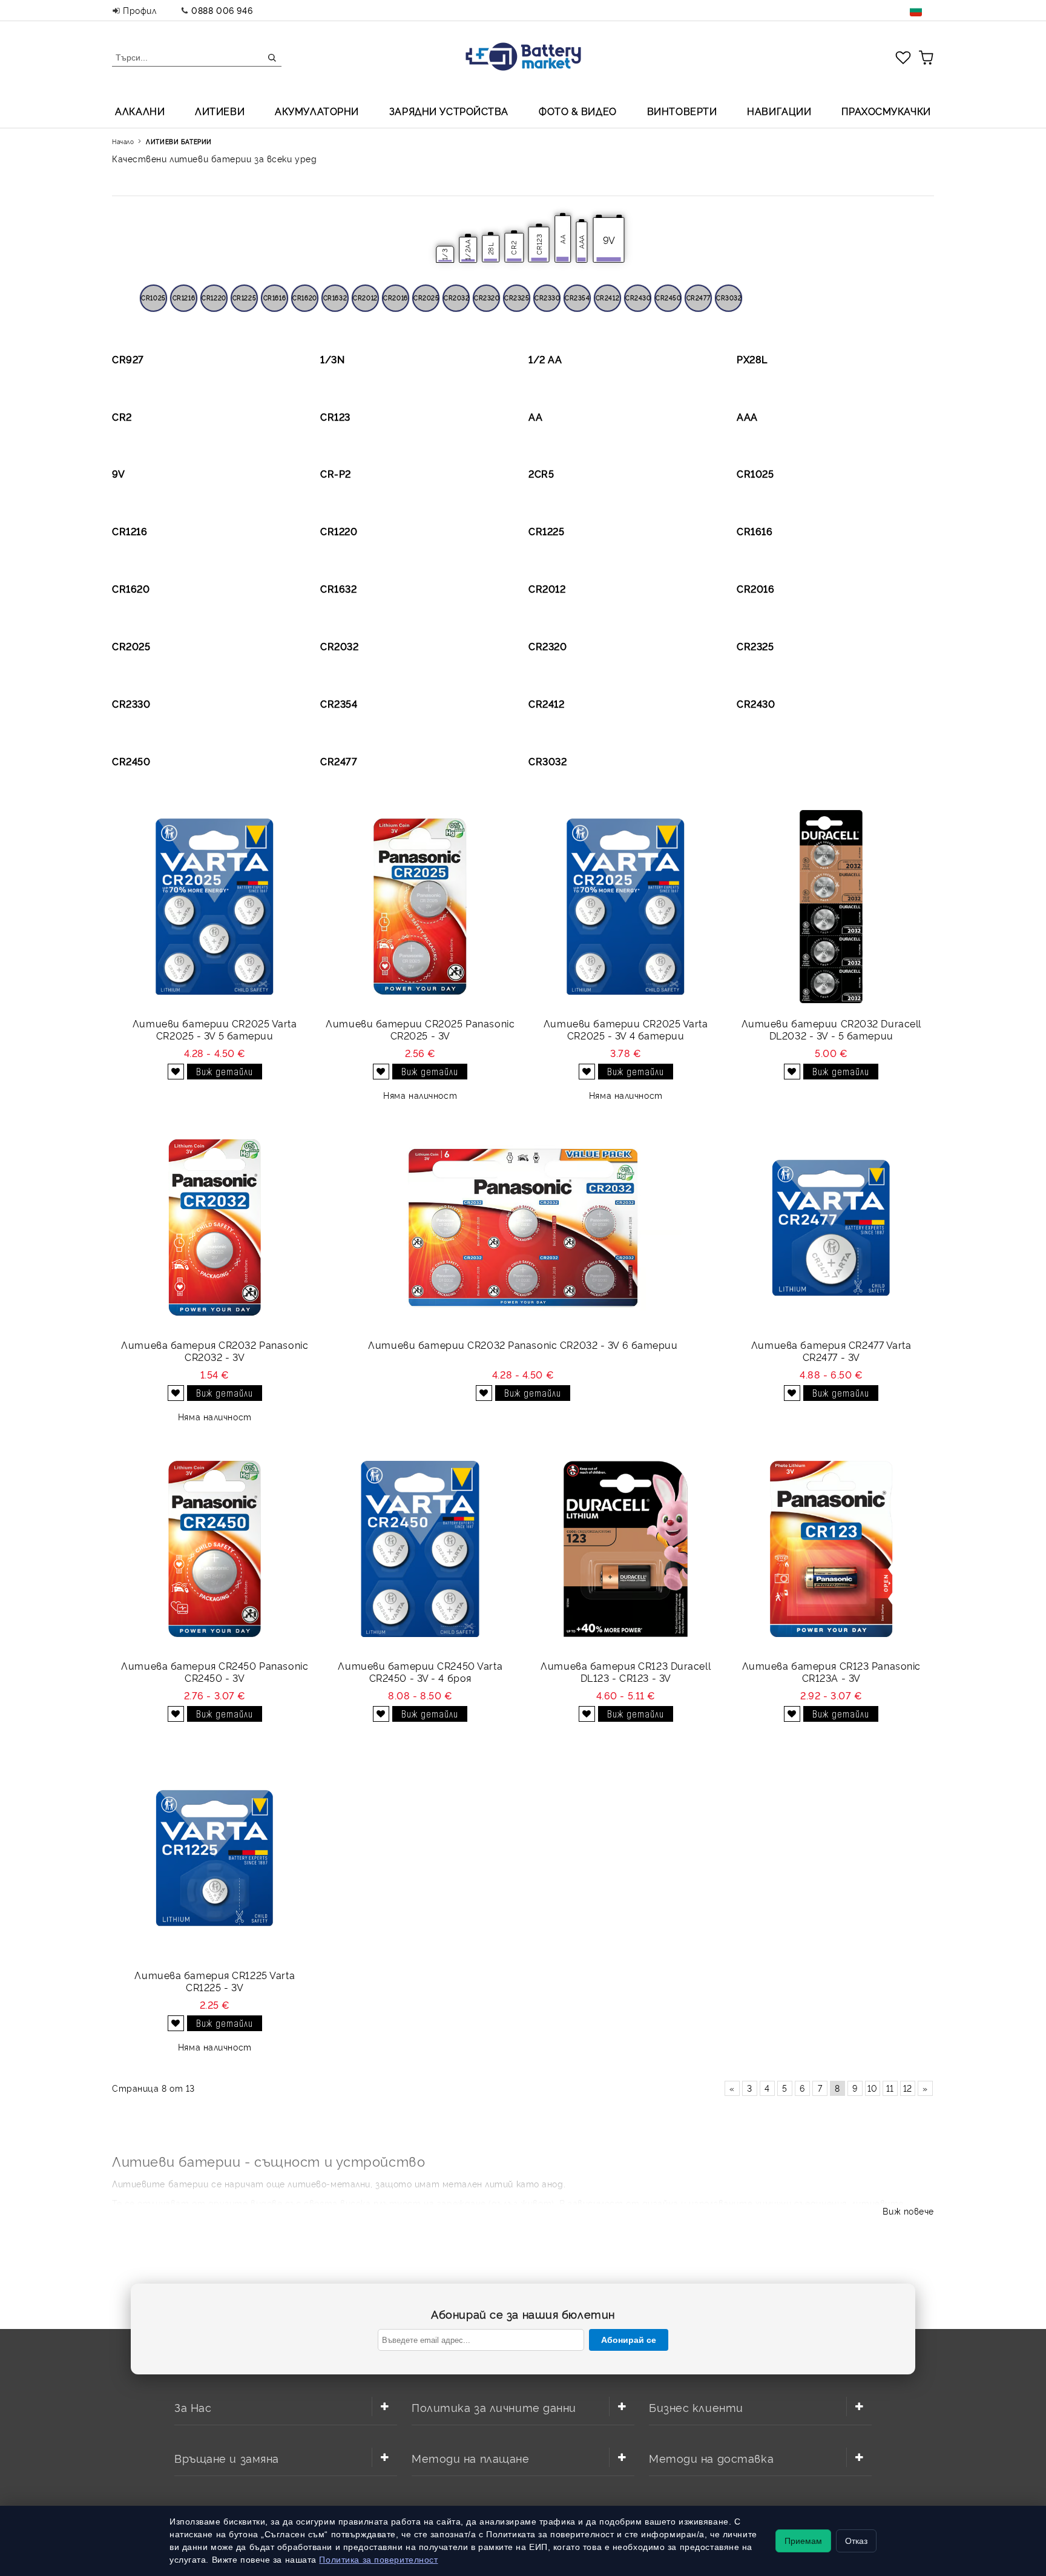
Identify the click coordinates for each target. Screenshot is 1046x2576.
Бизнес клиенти (696, 2407)
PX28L (752, 359)
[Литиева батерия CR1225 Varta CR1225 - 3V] (215, 1858)
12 (908, 2088)
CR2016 (395, 298)
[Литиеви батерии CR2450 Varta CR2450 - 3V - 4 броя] (420, 1549)
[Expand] (384, 2406)
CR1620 (304, 298)
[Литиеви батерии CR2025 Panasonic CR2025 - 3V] (420, 907)
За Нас (193, 2407)
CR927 (128, 359)
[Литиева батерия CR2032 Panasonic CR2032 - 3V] (215, 1228)
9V (118, 473)
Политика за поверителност (378, 2560)
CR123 (539, 245)
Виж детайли (225, 1071)
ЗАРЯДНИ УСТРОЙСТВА (449, 111)
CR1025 (153, 298)
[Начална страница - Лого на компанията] (523, 58)
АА (563, 239)
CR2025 (426, 298)
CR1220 (214, 298)
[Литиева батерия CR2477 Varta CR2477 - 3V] (831, 1228)
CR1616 (275, 298)
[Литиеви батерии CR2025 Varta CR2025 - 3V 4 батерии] (626, 907)
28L (491, 249)
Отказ (856, 2541)
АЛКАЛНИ (140, 111)
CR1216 (184, 298)
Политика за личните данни (494, 2407)
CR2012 (365, 298)
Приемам (803, 2541)
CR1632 (335, 298)
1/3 (445, 254)
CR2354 (577, 298)
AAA (581, 242)
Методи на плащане (471, 2458)
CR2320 (487, 298)
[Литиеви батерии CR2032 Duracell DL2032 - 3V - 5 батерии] (831, 907)
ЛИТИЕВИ (220, 111)
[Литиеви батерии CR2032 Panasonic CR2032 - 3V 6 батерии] (523, 1228)
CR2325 (517, 298)
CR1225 (244, 298)
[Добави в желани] (176, 1072)
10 (873, 2088)
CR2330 (547, 298)
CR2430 (638, 298)
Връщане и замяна (227, 2458)
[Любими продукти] (903, 57)
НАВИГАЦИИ (779, 111)
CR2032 (456, 298)
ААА (747, 417)
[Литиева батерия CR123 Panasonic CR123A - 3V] (831, 1549)
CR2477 (698, 298)
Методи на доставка (711, 2458)
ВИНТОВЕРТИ (682, 111)
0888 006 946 (222, 10)
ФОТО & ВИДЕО (578, 111)
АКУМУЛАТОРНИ (317, 111)
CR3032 (729, 298)
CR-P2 (336, 473)
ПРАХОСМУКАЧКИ (886, 111)
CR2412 (607, 298)
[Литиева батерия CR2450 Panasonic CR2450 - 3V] (215, 1549)
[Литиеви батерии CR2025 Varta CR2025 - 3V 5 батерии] (215, 907)
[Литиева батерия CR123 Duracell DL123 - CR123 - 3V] (626, 1549)
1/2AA (468, 250)
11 (890, 2088)
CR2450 (668, 298)
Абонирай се (629, 2340)
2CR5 (541, 473)
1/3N (332, 359)
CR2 (514, 248)
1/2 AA (545, 359)
